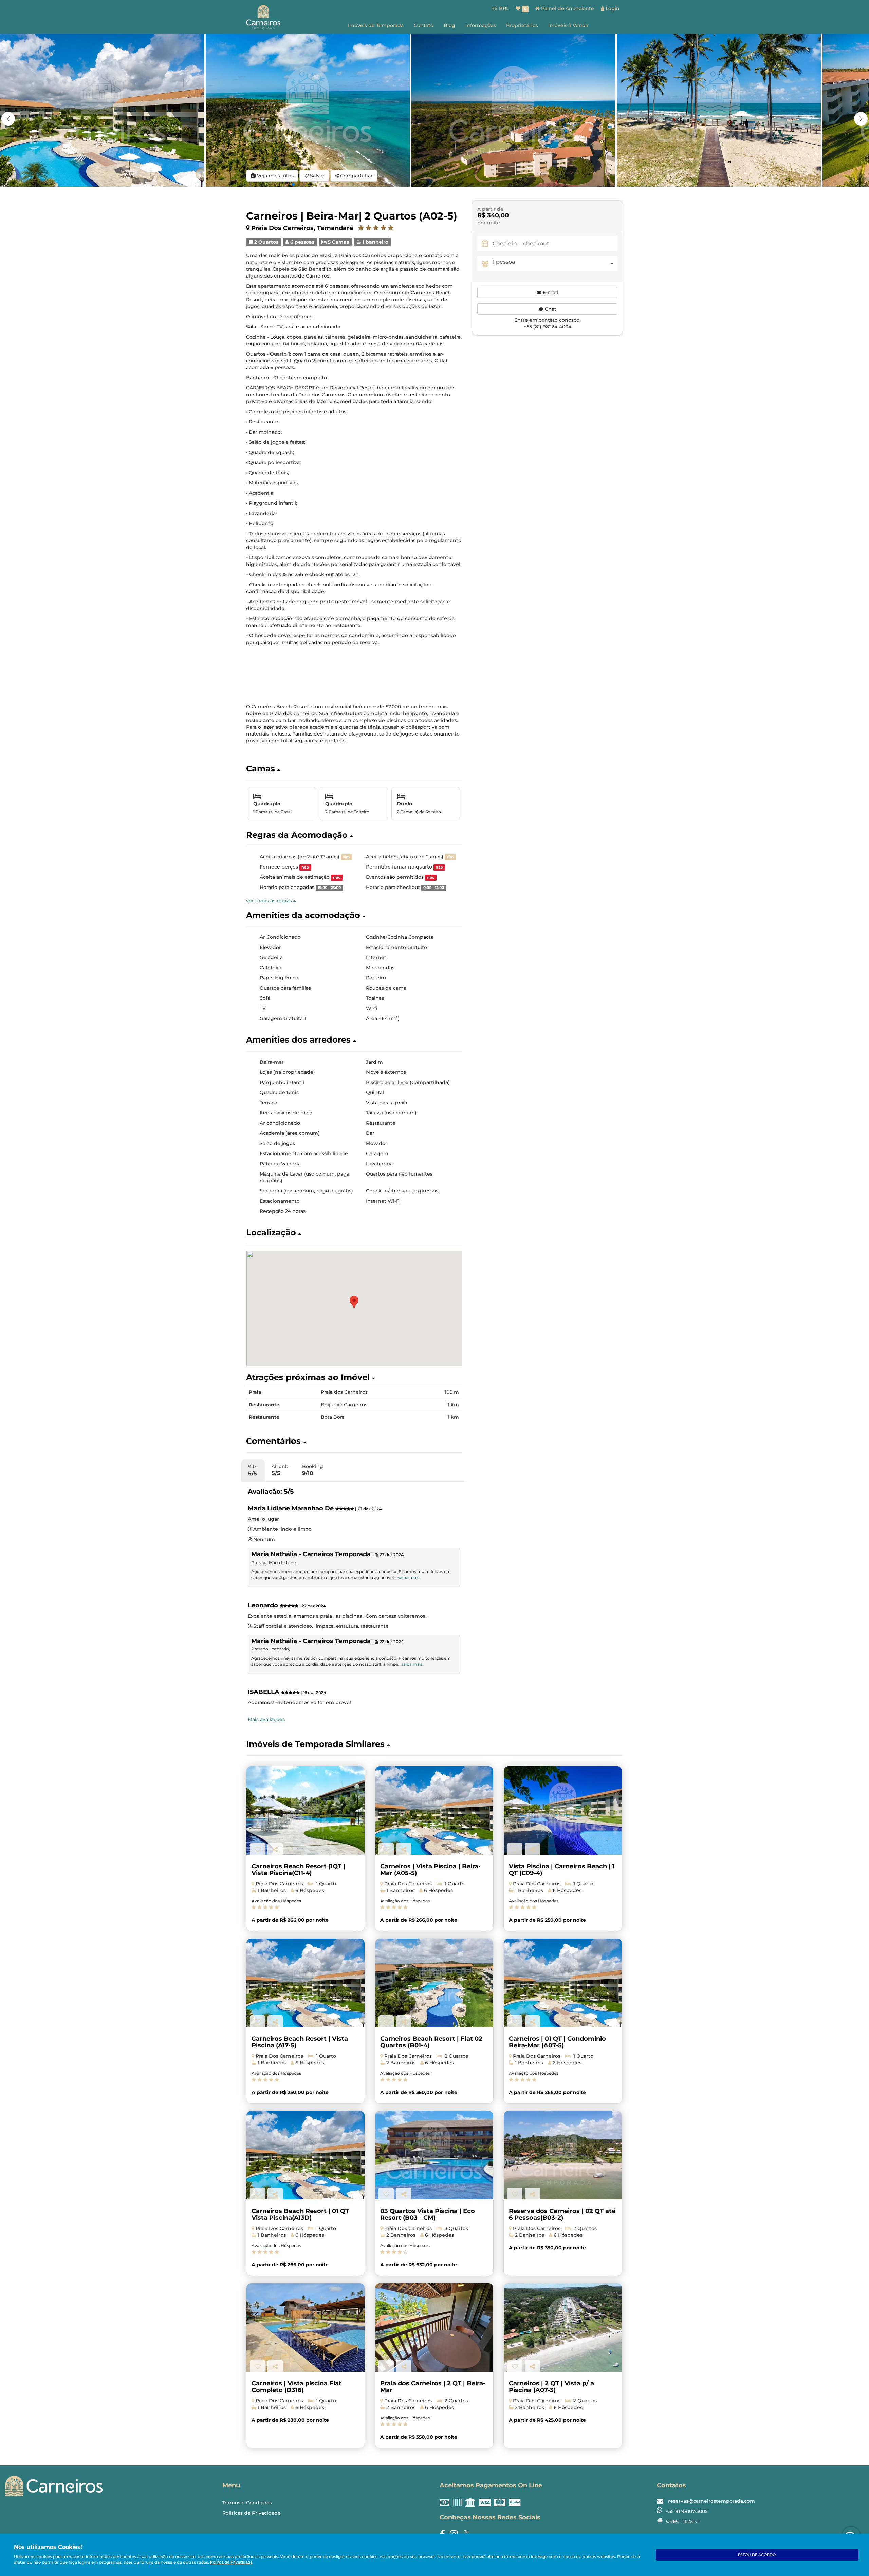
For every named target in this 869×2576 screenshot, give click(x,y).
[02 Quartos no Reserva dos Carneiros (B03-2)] (563, 2155)
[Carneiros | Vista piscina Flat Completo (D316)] (306, 2327)
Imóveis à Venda (568, 25)
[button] (861, 119)
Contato (424, 25)
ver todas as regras (270, 901)
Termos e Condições (247, 2503)
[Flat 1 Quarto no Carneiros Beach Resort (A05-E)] (434, 1810)
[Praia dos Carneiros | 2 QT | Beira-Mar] (434, 2327)
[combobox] (555, 264)
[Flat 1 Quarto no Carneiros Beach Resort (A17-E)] (306, 1983)
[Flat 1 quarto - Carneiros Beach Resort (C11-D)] (306, 1810)
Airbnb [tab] (280, 1470)
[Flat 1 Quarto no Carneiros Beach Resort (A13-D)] (306, 2155)
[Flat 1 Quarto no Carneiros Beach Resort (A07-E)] (563, 1983)
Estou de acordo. (757, 2555)
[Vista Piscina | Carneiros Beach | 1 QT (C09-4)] (563, 1810)
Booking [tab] (313, 1470)
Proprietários (522, 25)
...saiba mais (407, 1577)
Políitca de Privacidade (231, 2562)
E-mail (550, 292)
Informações (481, 25)
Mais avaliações (266, 1719)
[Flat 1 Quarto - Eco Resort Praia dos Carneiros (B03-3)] (434, 2155)
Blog (449, 25)
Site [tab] (253, 1470)
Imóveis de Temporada (376, 25)
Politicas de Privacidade (252, 2513)
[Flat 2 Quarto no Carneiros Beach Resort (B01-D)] (434, 1983)
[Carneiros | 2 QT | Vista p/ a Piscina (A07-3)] (563, 2327)
